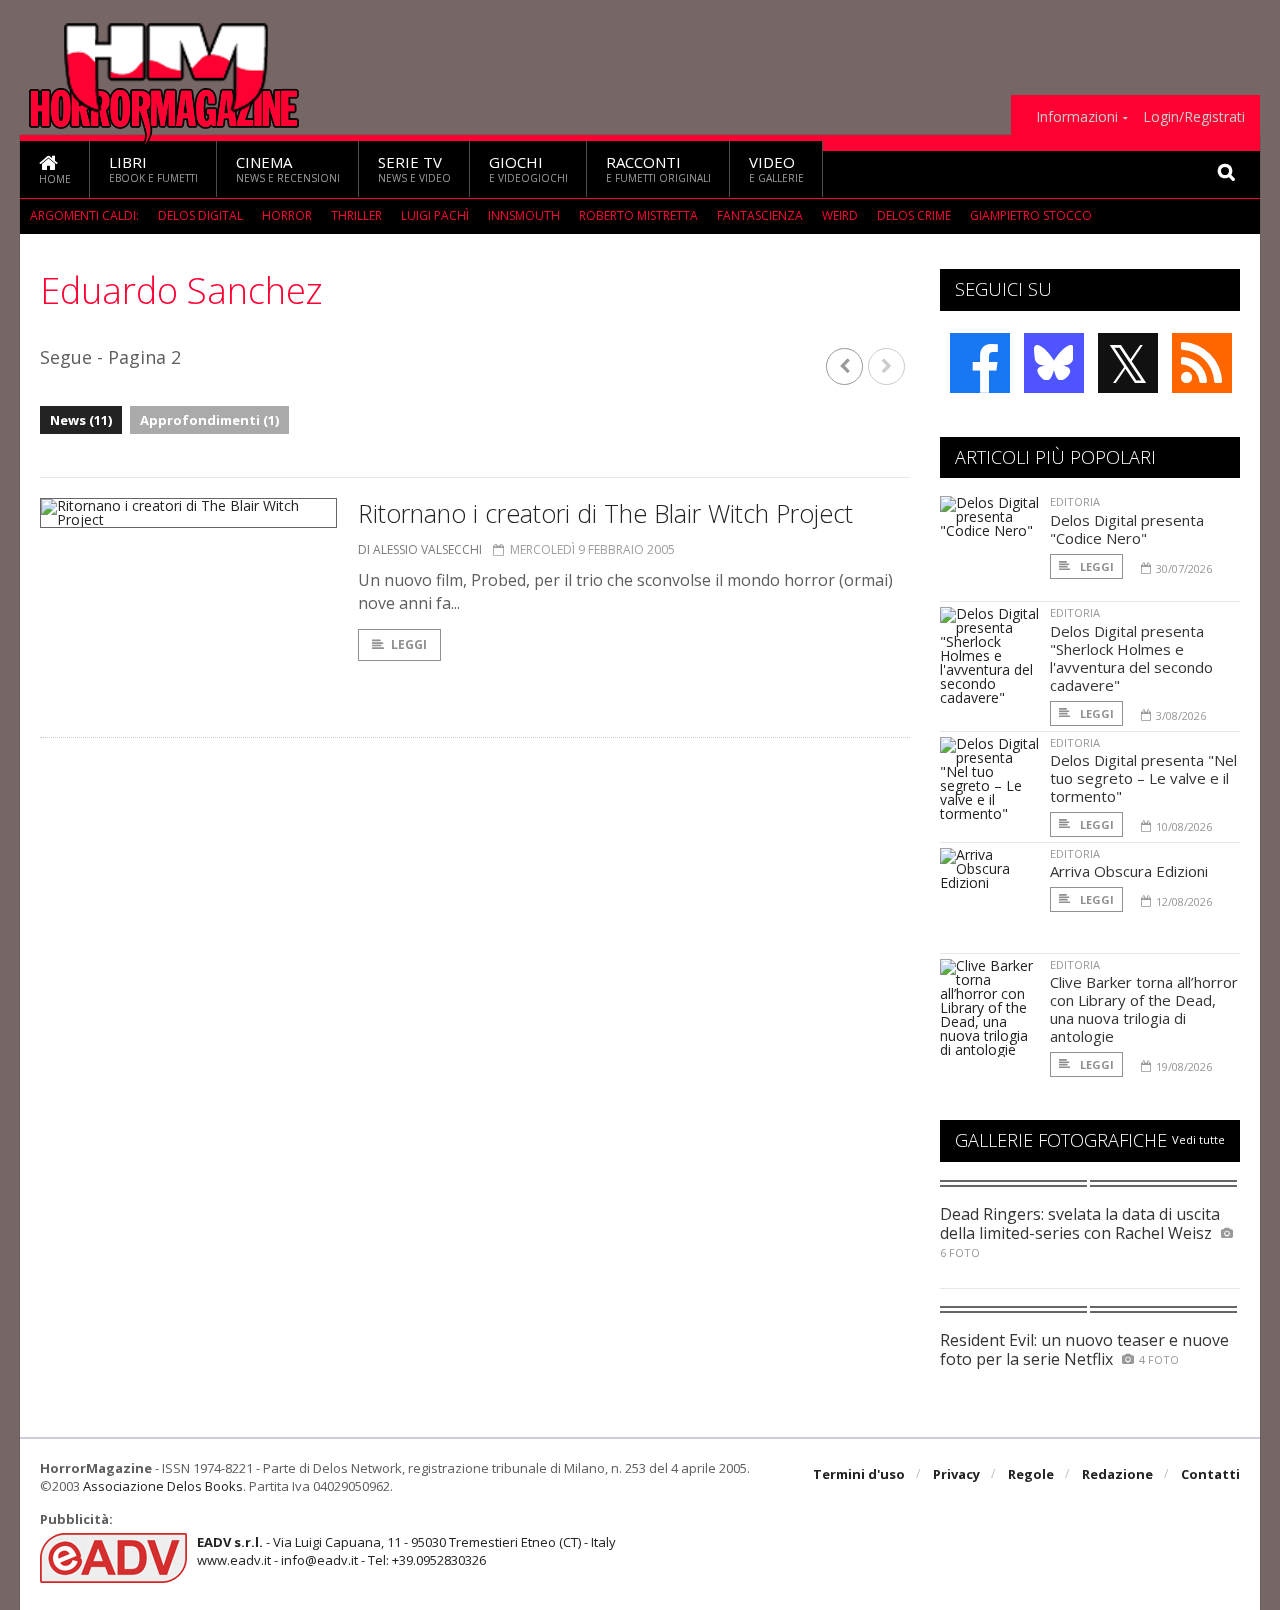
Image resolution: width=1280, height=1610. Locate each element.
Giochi (528, 168)
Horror (287, 215)
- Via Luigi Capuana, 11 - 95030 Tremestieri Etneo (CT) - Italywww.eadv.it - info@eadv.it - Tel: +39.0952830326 (406, 1551)
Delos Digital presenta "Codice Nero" (1127, 529)
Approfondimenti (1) (209, 420)
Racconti (658, 168)
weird (840, 215)
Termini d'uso (859, 1474)
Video (776, 168)
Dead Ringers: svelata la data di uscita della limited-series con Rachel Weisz (1080, 1223)
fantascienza (760, 215)
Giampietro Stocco (1031, 215)
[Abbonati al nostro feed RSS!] (1202, 363)
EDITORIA (1075, 501)
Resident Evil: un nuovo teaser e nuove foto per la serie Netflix (1084, 1349)
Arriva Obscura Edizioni (1129, 871)
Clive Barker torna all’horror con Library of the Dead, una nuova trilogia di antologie (1144, 1009)
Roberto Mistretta (638, 215)
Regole (1031, 1474)
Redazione (1117, 1474)
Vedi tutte (1198, 1139)
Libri (153, 168)
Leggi (409, 644)
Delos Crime (914, 215)
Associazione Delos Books (163, 1486)
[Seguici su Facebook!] (980, 363)
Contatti (1210, 1474)
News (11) (81, 420)
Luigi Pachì (435, 215)
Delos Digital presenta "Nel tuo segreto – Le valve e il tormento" (1143, 778)
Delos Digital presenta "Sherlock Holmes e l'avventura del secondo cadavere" (1131, 658)
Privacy (956, 1474)
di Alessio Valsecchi (420, 549)
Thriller (356, 215)
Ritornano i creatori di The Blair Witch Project (605, 513)
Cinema (288, 168)
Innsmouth (524, 215)
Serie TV (414, 168)
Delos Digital (200, 215)
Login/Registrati (1194, 117)
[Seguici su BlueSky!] (1054, 363)
